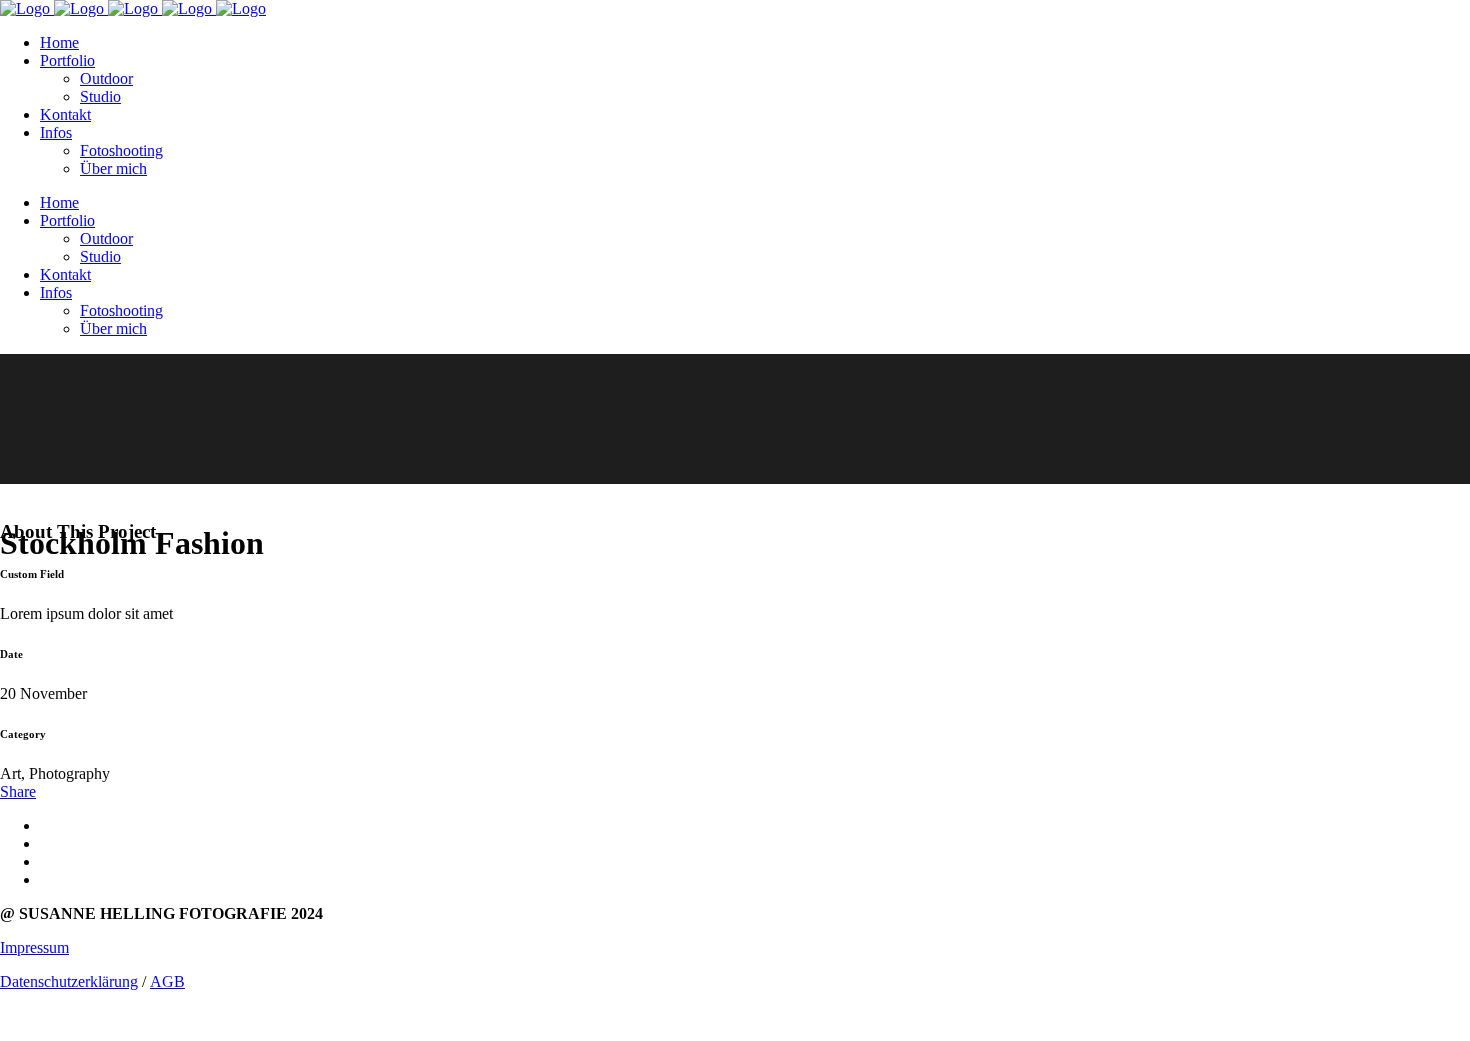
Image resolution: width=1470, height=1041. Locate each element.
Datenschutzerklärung (69, 981)
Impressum (34, 947)
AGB (167, 981)
